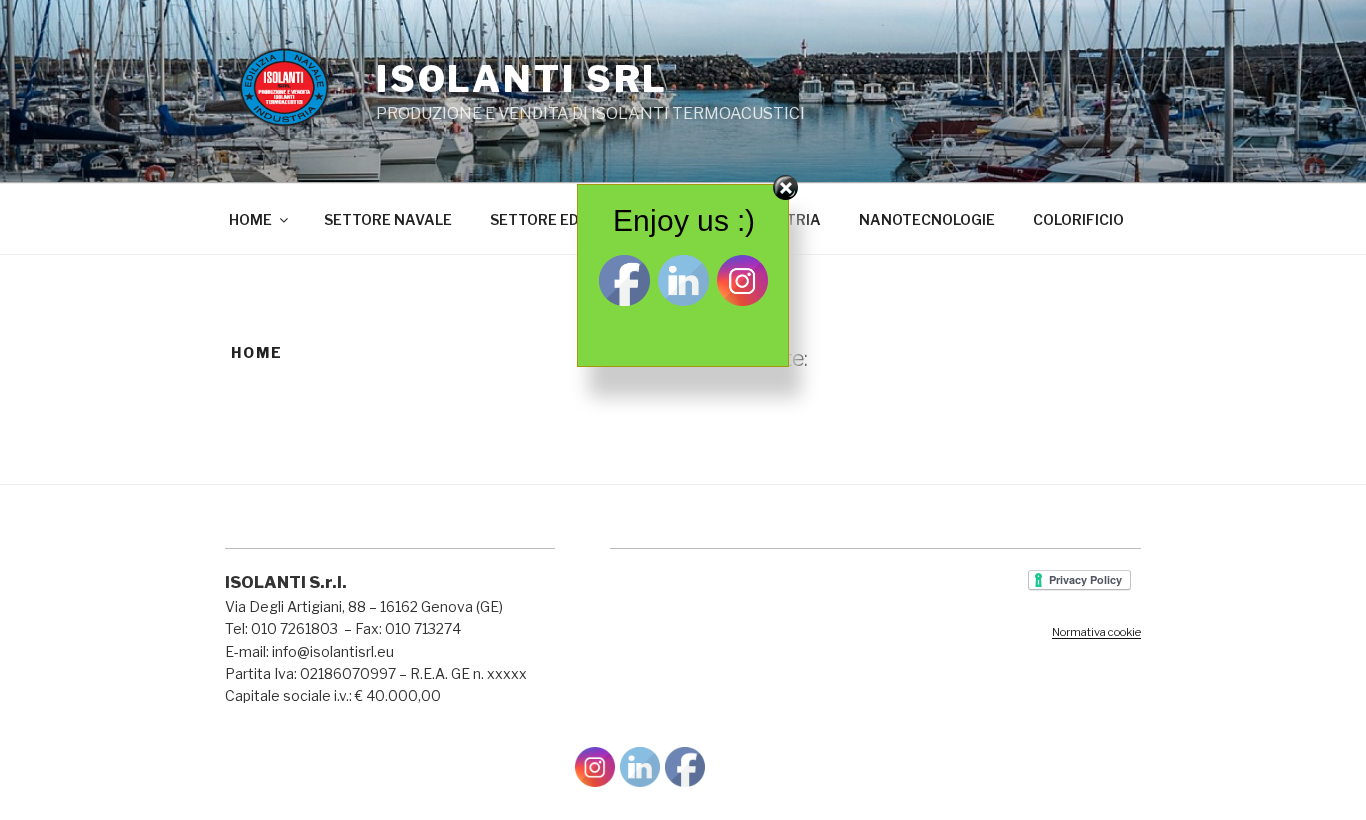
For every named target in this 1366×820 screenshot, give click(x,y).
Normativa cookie (1096, 632)
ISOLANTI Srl (522, 79)
